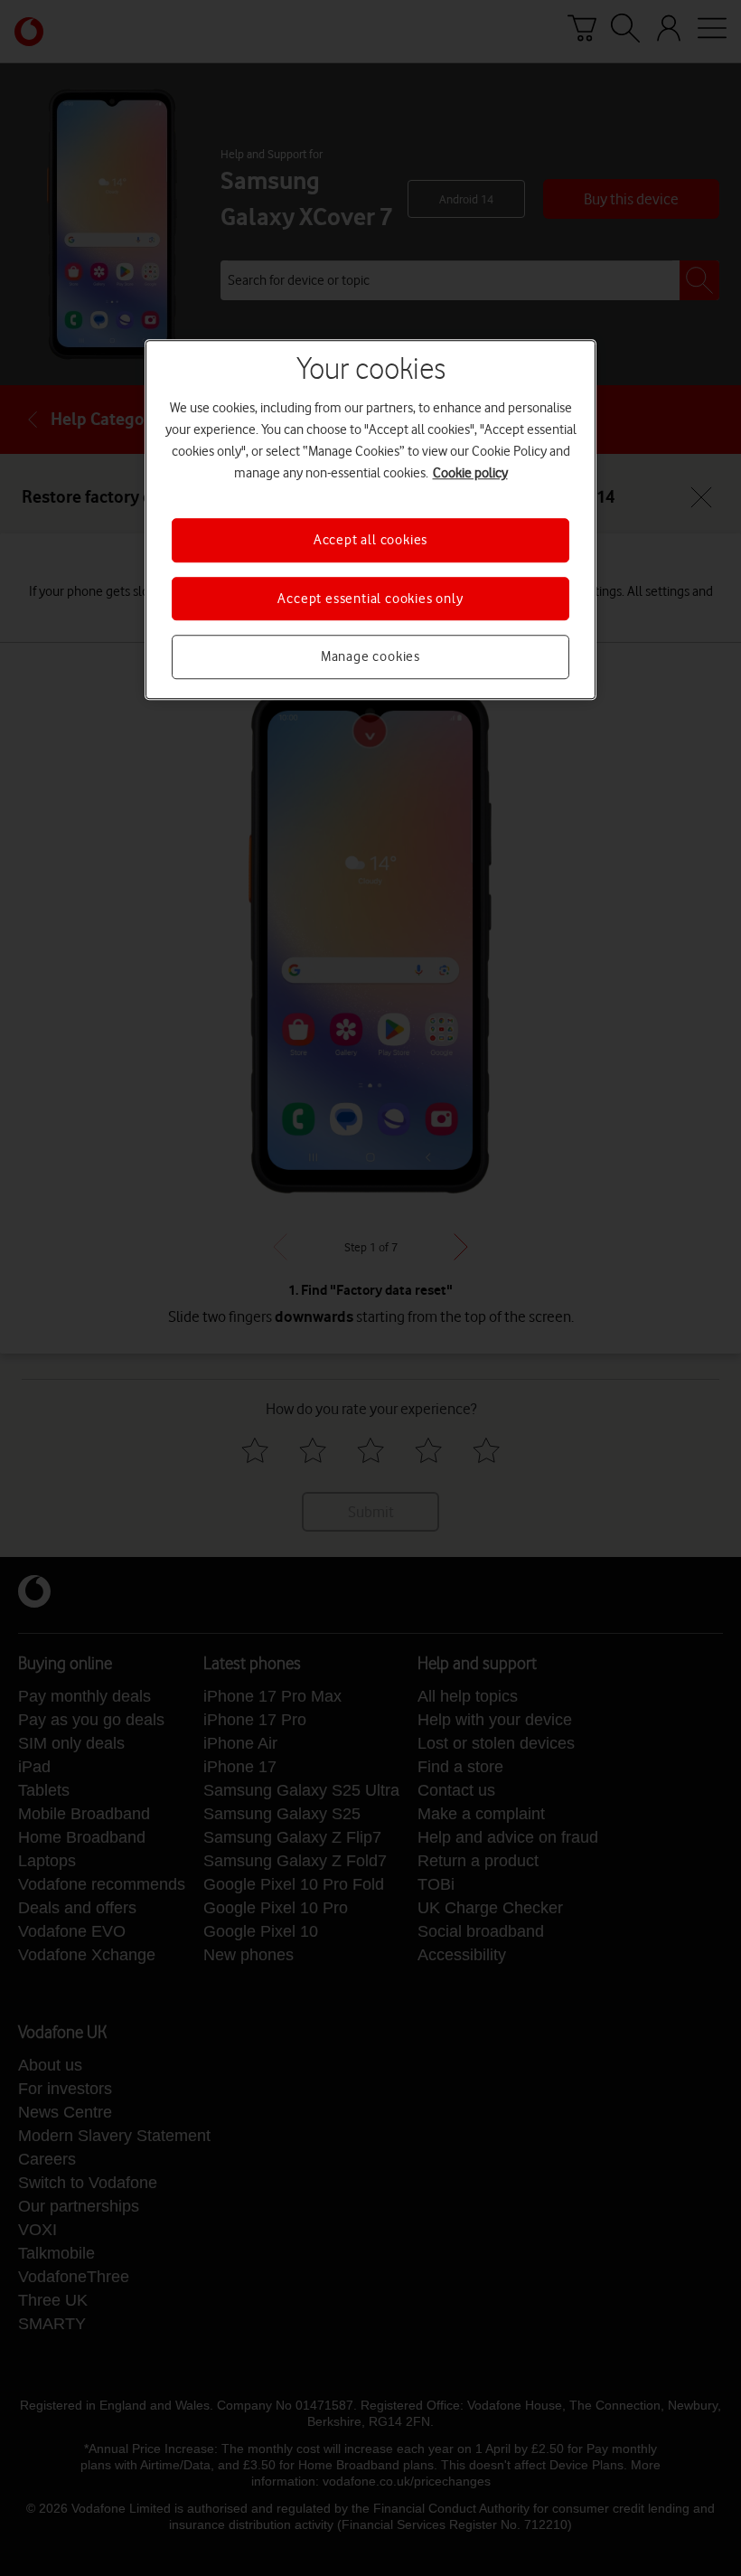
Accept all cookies (370, 541)
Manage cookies (370, 656)
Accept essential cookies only (370, 599)
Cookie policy (470, 474)
